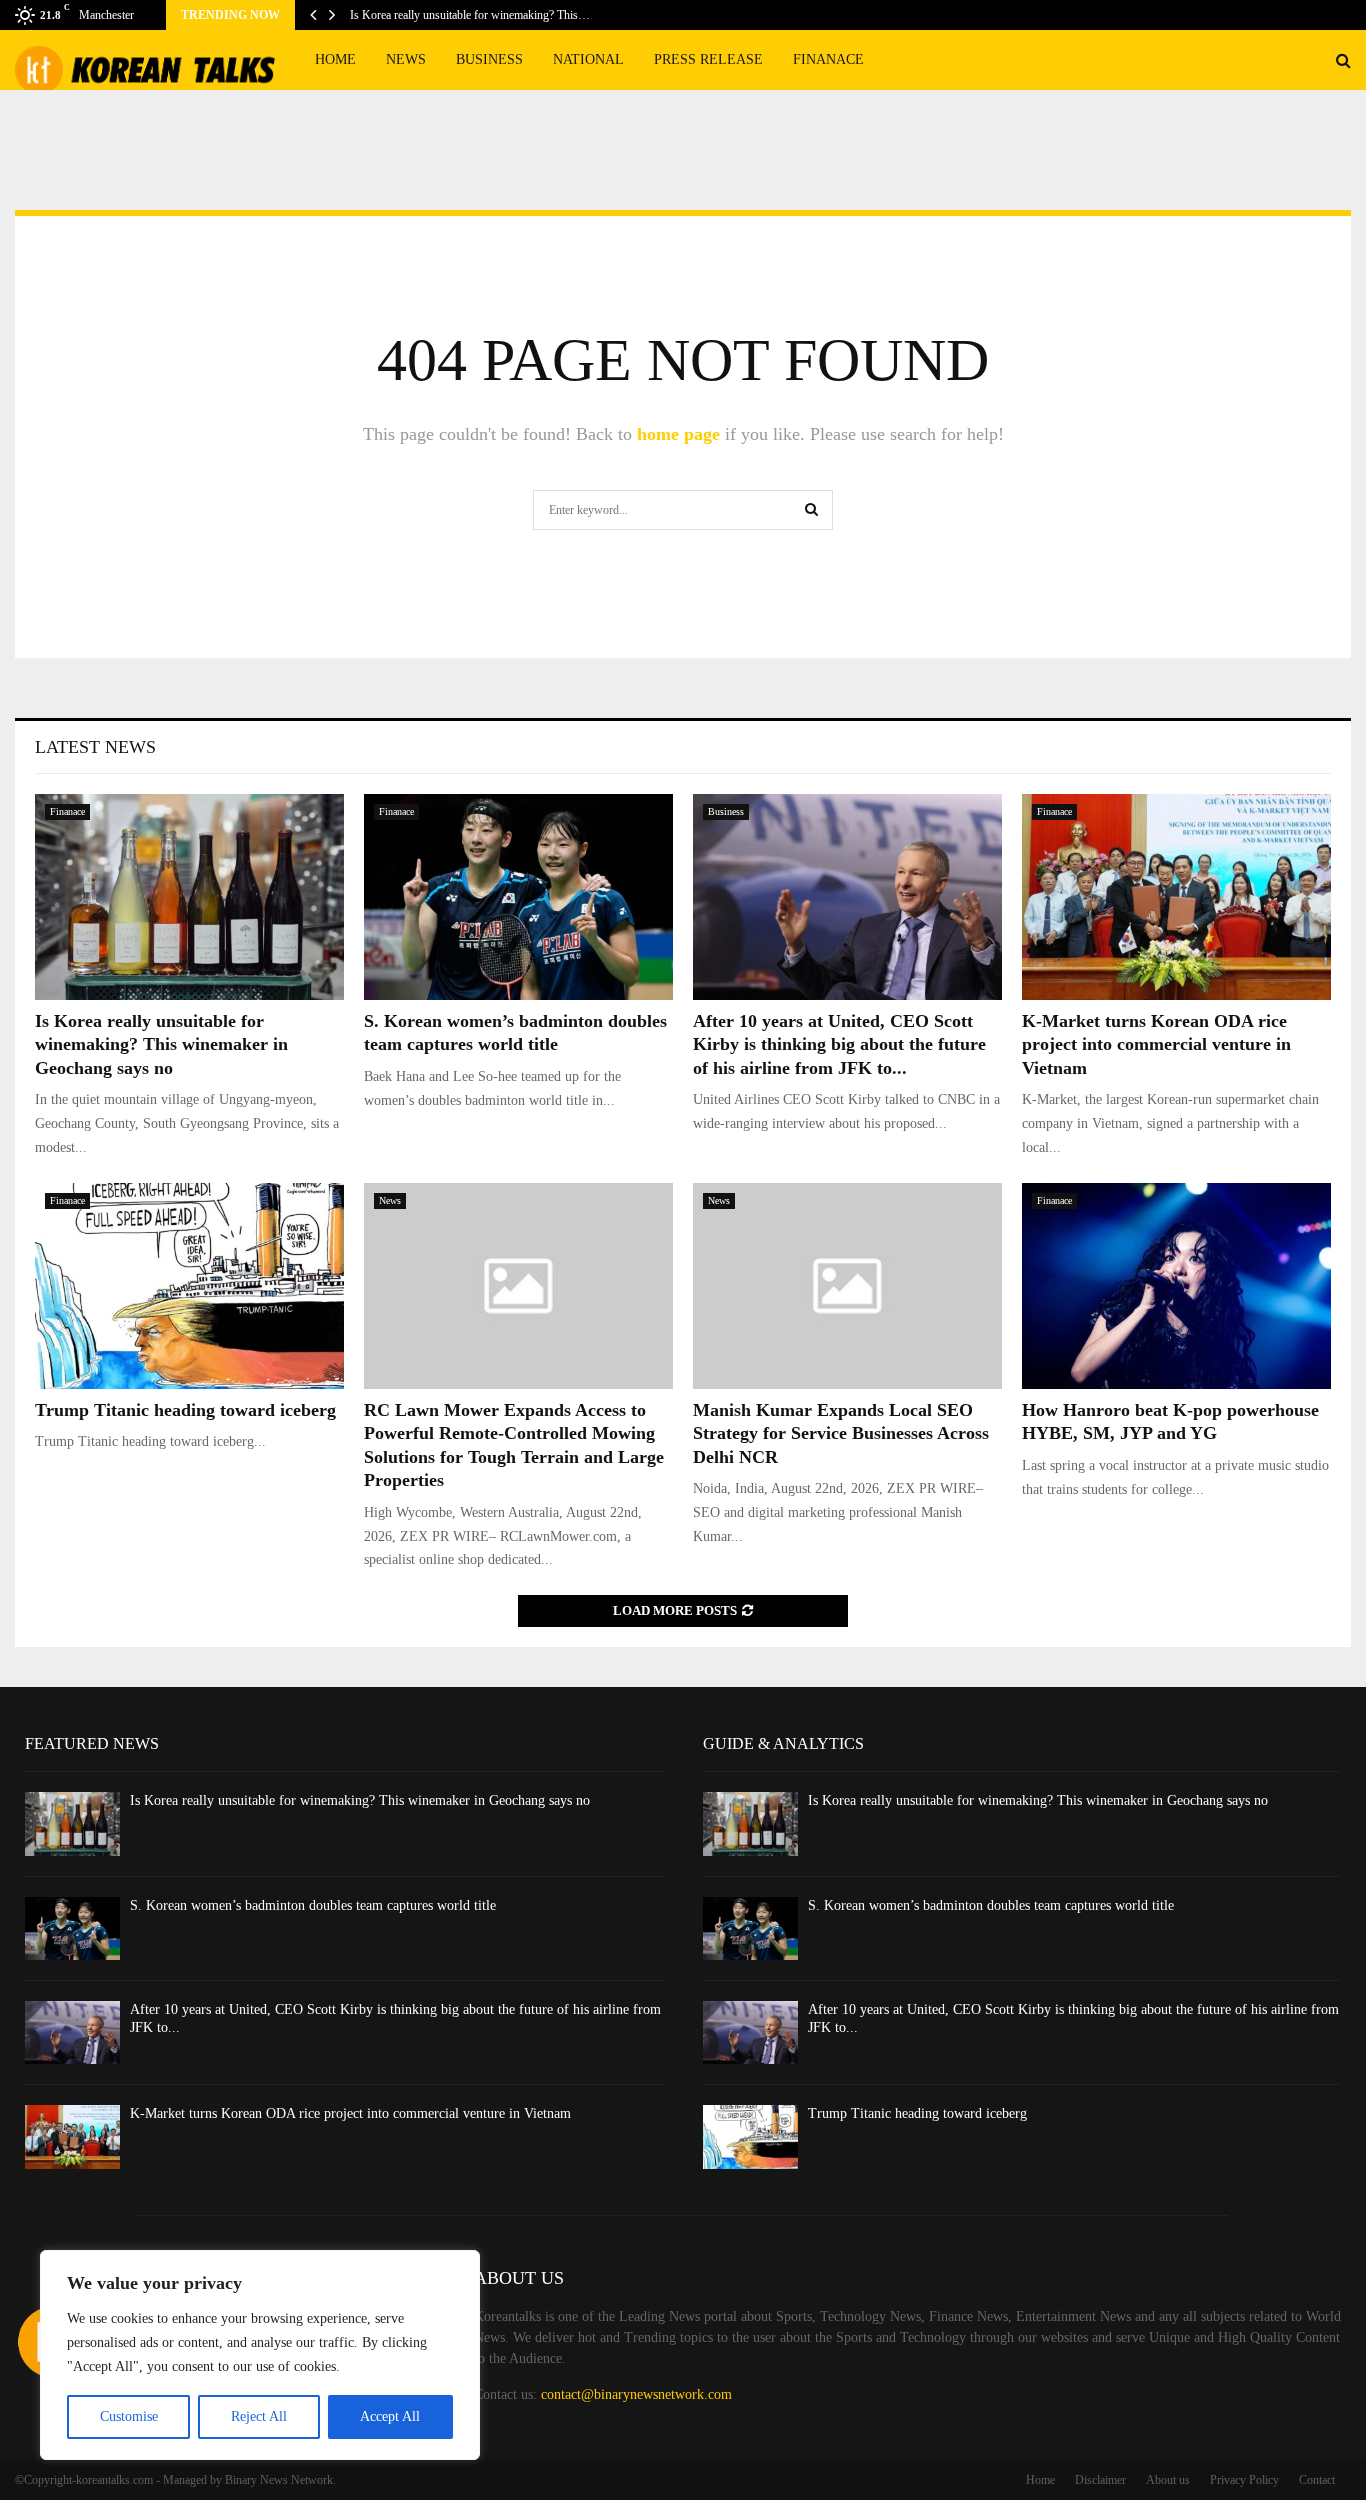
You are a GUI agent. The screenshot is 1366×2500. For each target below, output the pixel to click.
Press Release (708, 59)
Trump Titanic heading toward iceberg (185, 1410)
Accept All (390, 2416)
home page (678, 434)
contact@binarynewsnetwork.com (636, 2394)
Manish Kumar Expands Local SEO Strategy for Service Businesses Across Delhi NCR (841, 1433)
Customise (129, 2416)
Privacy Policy (1244, 2480)
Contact (1317, 2480)
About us (1168, 2480)
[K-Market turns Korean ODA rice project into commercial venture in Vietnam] (1176, 897)
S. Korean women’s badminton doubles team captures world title (313, 1905)
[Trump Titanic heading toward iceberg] (189, 1286)
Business (489, 59)
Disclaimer (1100, 2480)
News (406, 59)
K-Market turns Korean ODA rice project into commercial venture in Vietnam (1156, 1044)
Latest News (95, 747)
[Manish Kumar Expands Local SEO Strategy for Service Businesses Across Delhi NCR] (847, 1286)
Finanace (828, 59)
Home (335, 59)
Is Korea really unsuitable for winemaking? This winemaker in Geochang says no (161, 1044)
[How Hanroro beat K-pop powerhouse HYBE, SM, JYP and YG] (1176, 1286)
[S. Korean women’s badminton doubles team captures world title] (518, 897)
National (588, 59)
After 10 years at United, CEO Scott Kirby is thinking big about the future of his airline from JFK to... (839, 1044)
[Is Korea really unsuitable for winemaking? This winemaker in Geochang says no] (189, 897)
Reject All (259, 2416)
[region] (260, 2355)
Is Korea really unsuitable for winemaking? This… (470, 15)
